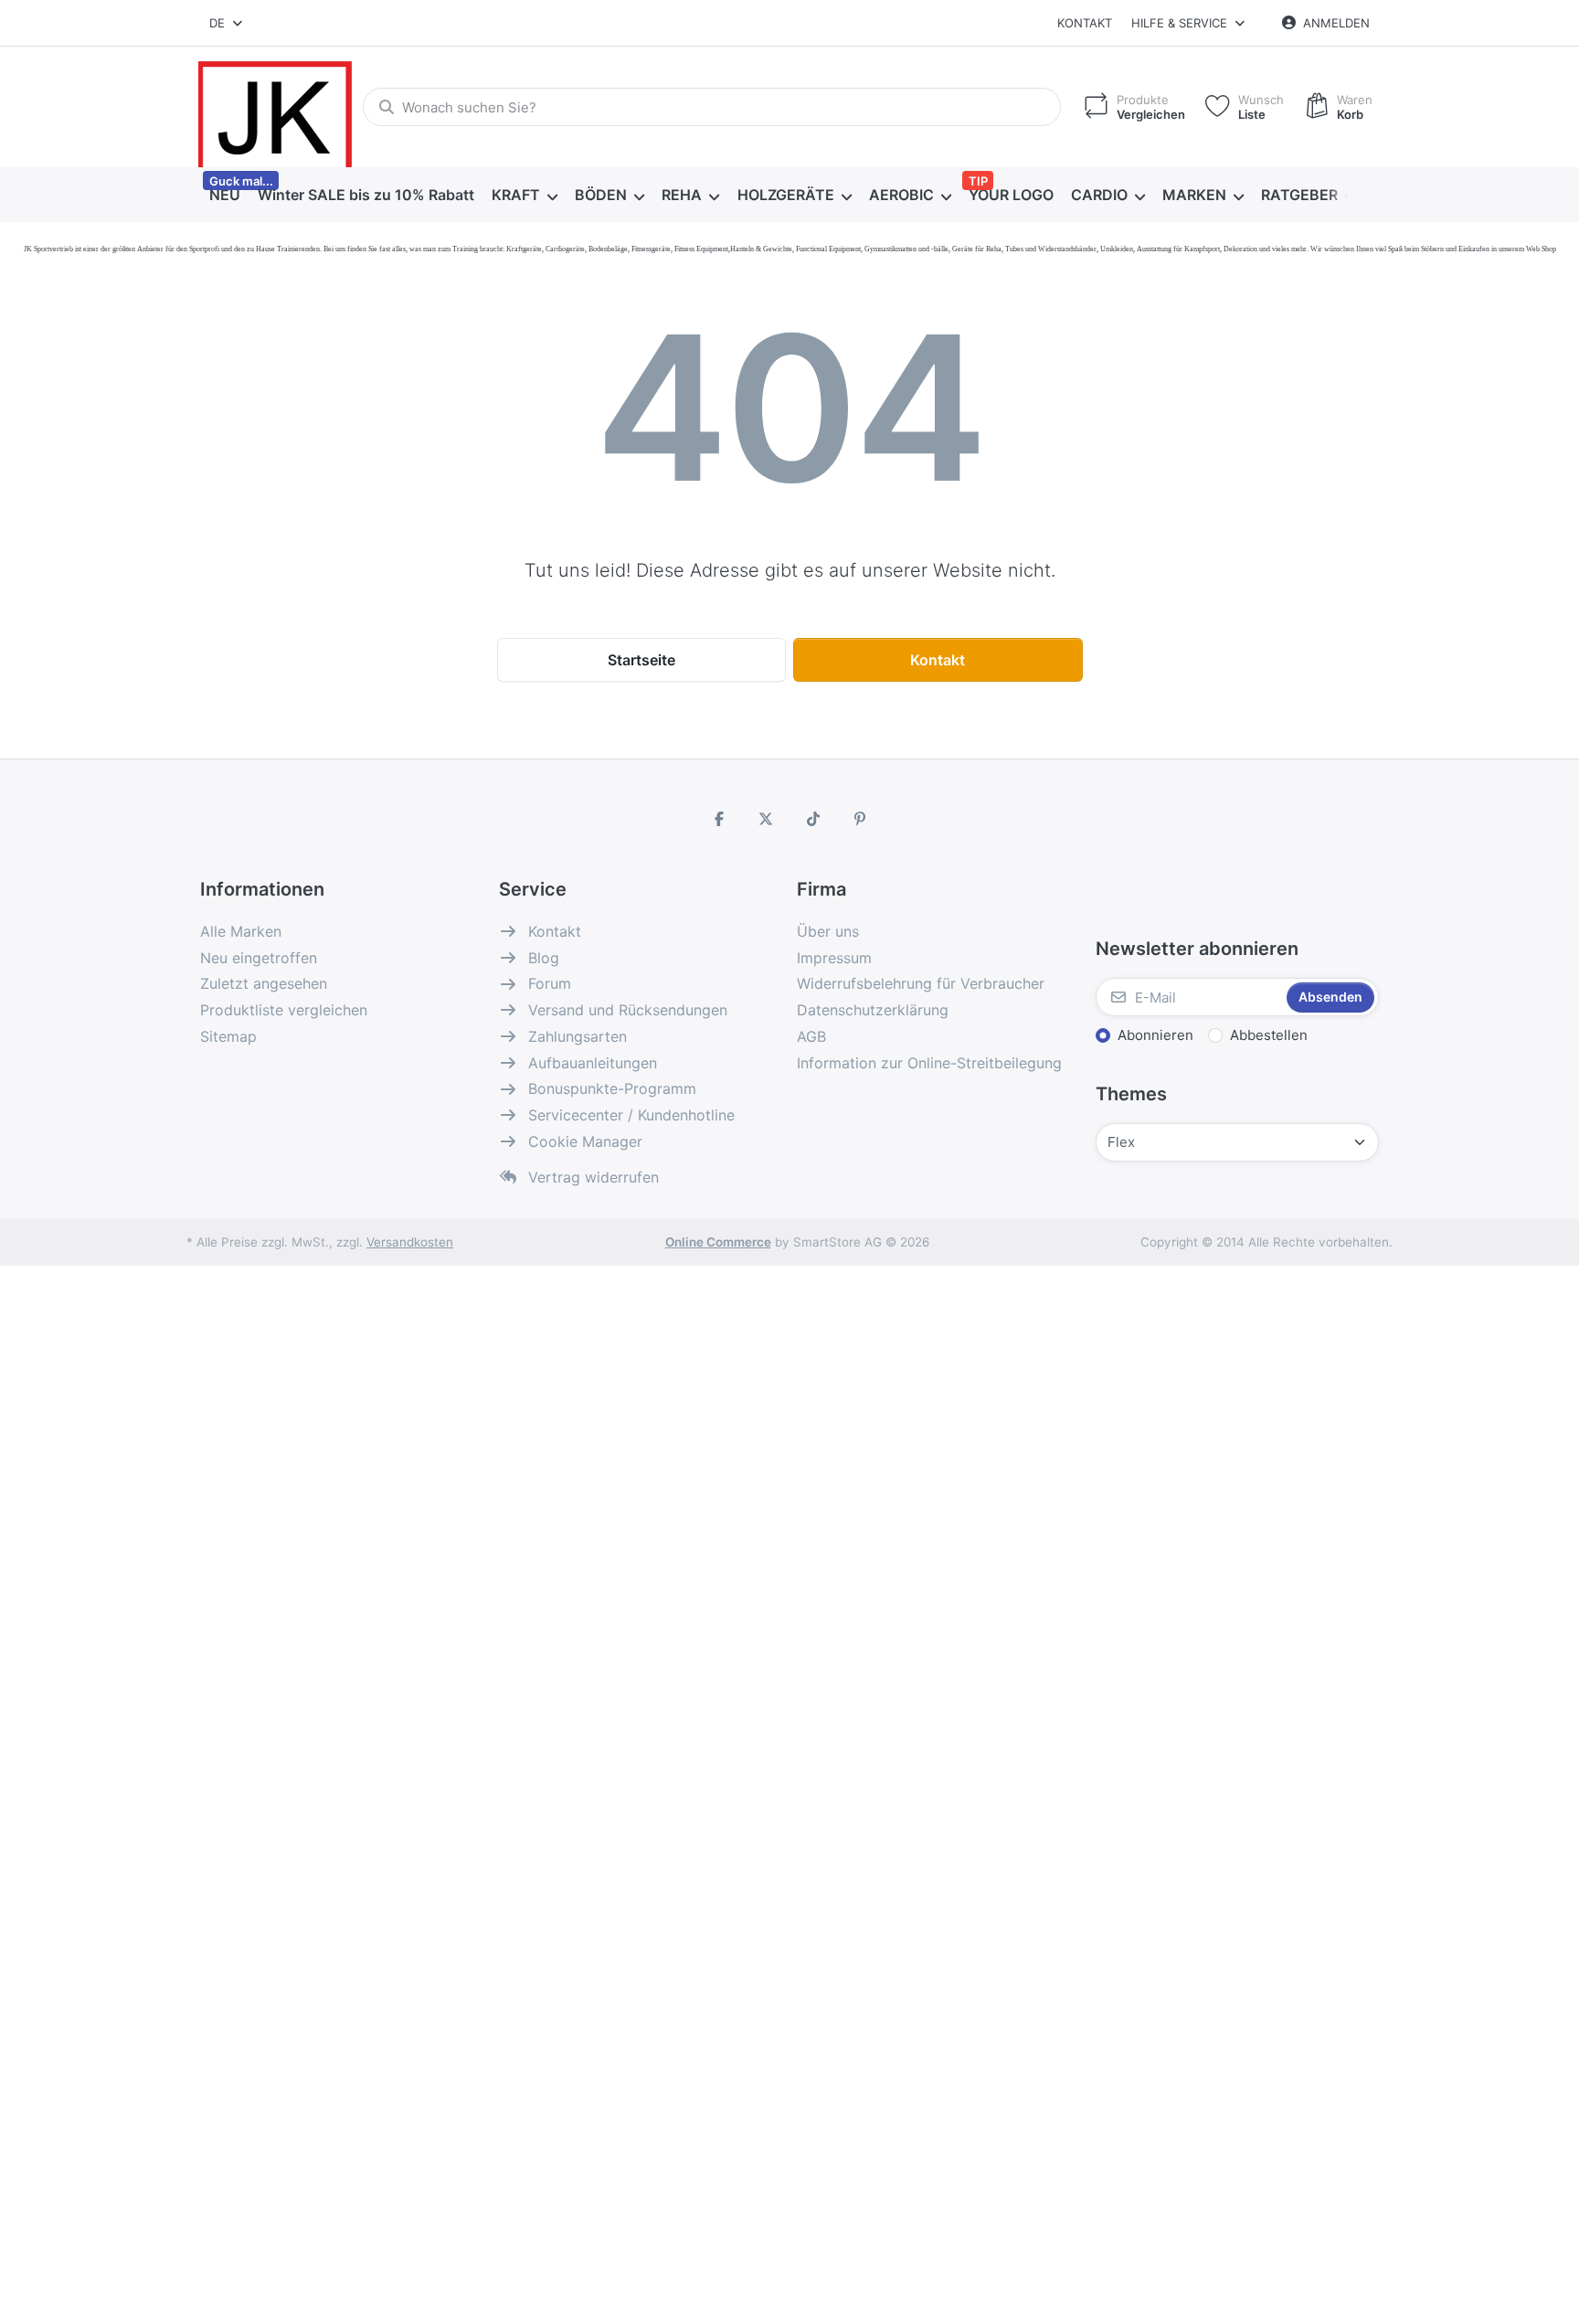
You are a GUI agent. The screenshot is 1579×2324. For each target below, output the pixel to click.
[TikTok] (813, 819)
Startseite (641, 660)
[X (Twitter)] (766, 819)
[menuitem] (224, 196)
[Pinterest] (861, 819)
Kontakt (1085, 23)
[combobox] (227, 23)
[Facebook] (719, 819)
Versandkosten (410, 1242)
